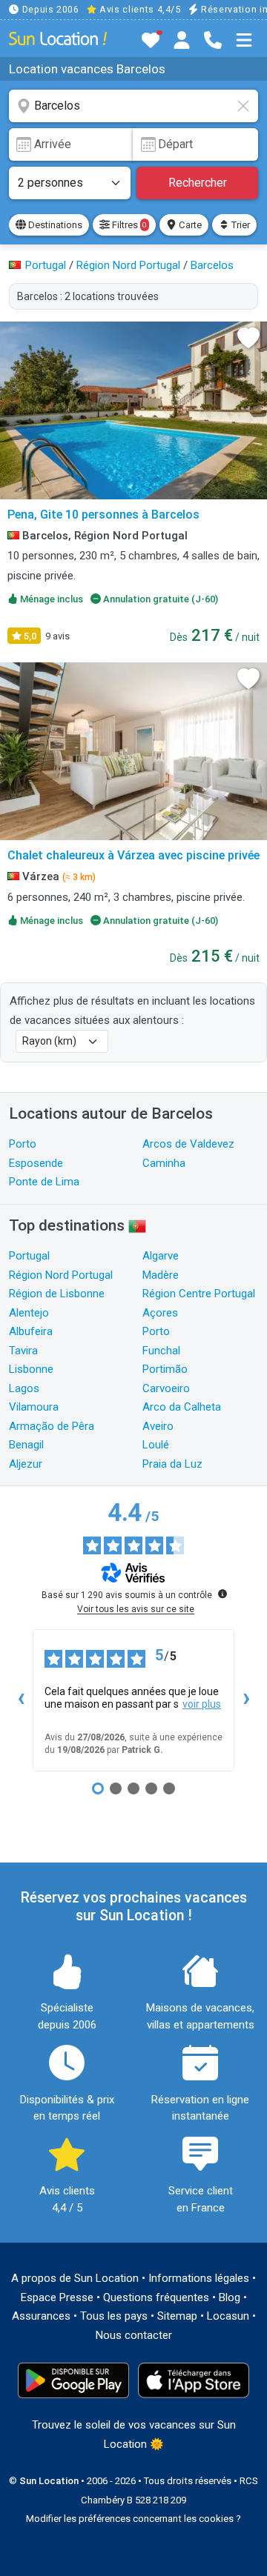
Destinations (54, 225)
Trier (240, 225)
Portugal (29, 1256)
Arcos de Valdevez (188, 1144)
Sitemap (177, 2316)
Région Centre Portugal (199, 1294)
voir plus (202, 1704)
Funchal (161, 1351)
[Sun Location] (58, 38)
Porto (23, 1144)
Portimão (165, 1369)
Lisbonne (31, 1369)
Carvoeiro (166, 1388)
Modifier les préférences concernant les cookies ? (133, 2519)
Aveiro (158, 1426)
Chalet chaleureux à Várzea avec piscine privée (133, 855)
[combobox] (133, 106)
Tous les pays (114, 2316)
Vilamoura (34, 1407)
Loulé (156, 1445)
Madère (161, 1275)
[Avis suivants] (246, 1700)
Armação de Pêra (52, 1426)
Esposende (36, 1163)
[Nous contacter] (213, 40)
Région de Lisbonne (57, 1294)
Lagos (24, 1388)
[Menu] (244, 40)
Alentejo (29, 1313)
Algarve (161, 1256)
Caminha (164, 1163)
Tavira (23, 1351)
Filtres (128, 225)
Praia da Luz (172, 1464)
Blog (230, 2297)
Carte (189, 225)
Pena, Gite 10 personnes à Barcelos (103, 515)
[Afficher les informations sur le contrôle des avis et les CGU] (222, 1594)
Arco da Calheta (182, 1407)
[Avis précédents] (21, 1700)
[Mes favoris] (151, 40)
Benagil (26, 1445)
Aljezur (26, 1464)
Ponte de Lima (44, 1182)
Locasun (228, 2316)
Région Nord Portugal (61, 1275)
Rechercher (198, 183)
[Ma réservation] (182, 40)
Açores (160, 1313)
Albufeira (31, 1331)
